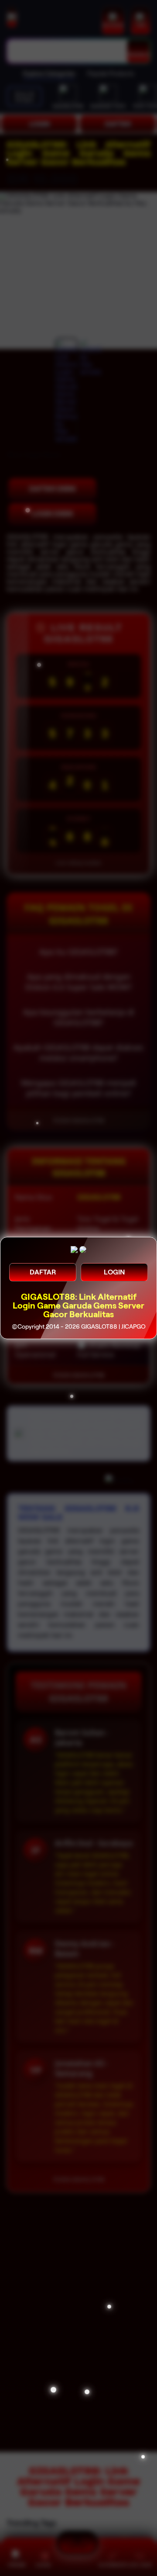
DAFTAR (43, 1272)
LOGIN (114, 1272)
